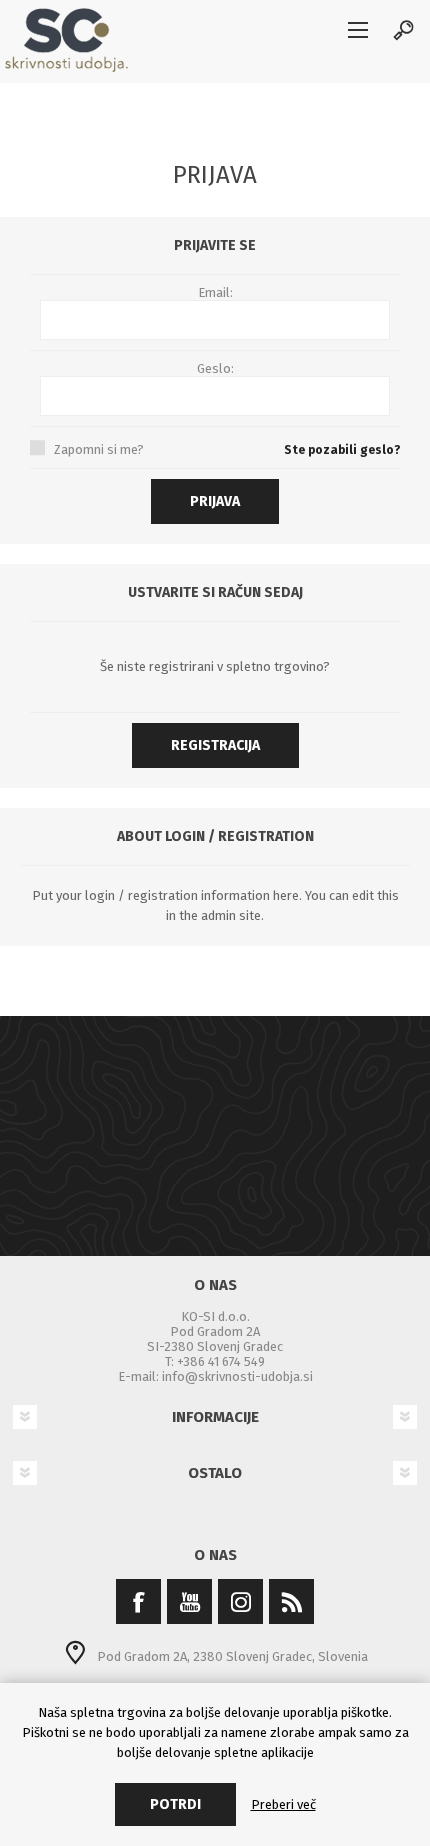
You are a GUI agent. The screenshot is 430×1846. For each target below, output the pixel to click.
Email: (215, 292)
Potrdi (175, 1804)
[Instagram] (240, 1601)
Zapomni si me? (99, 449)
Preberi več (283, 1804)
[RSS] (291, 1601)
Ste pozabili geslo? (342, 450)
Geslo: (215, 368)
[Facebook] (138, 1601)
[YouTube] (189, 1601)
